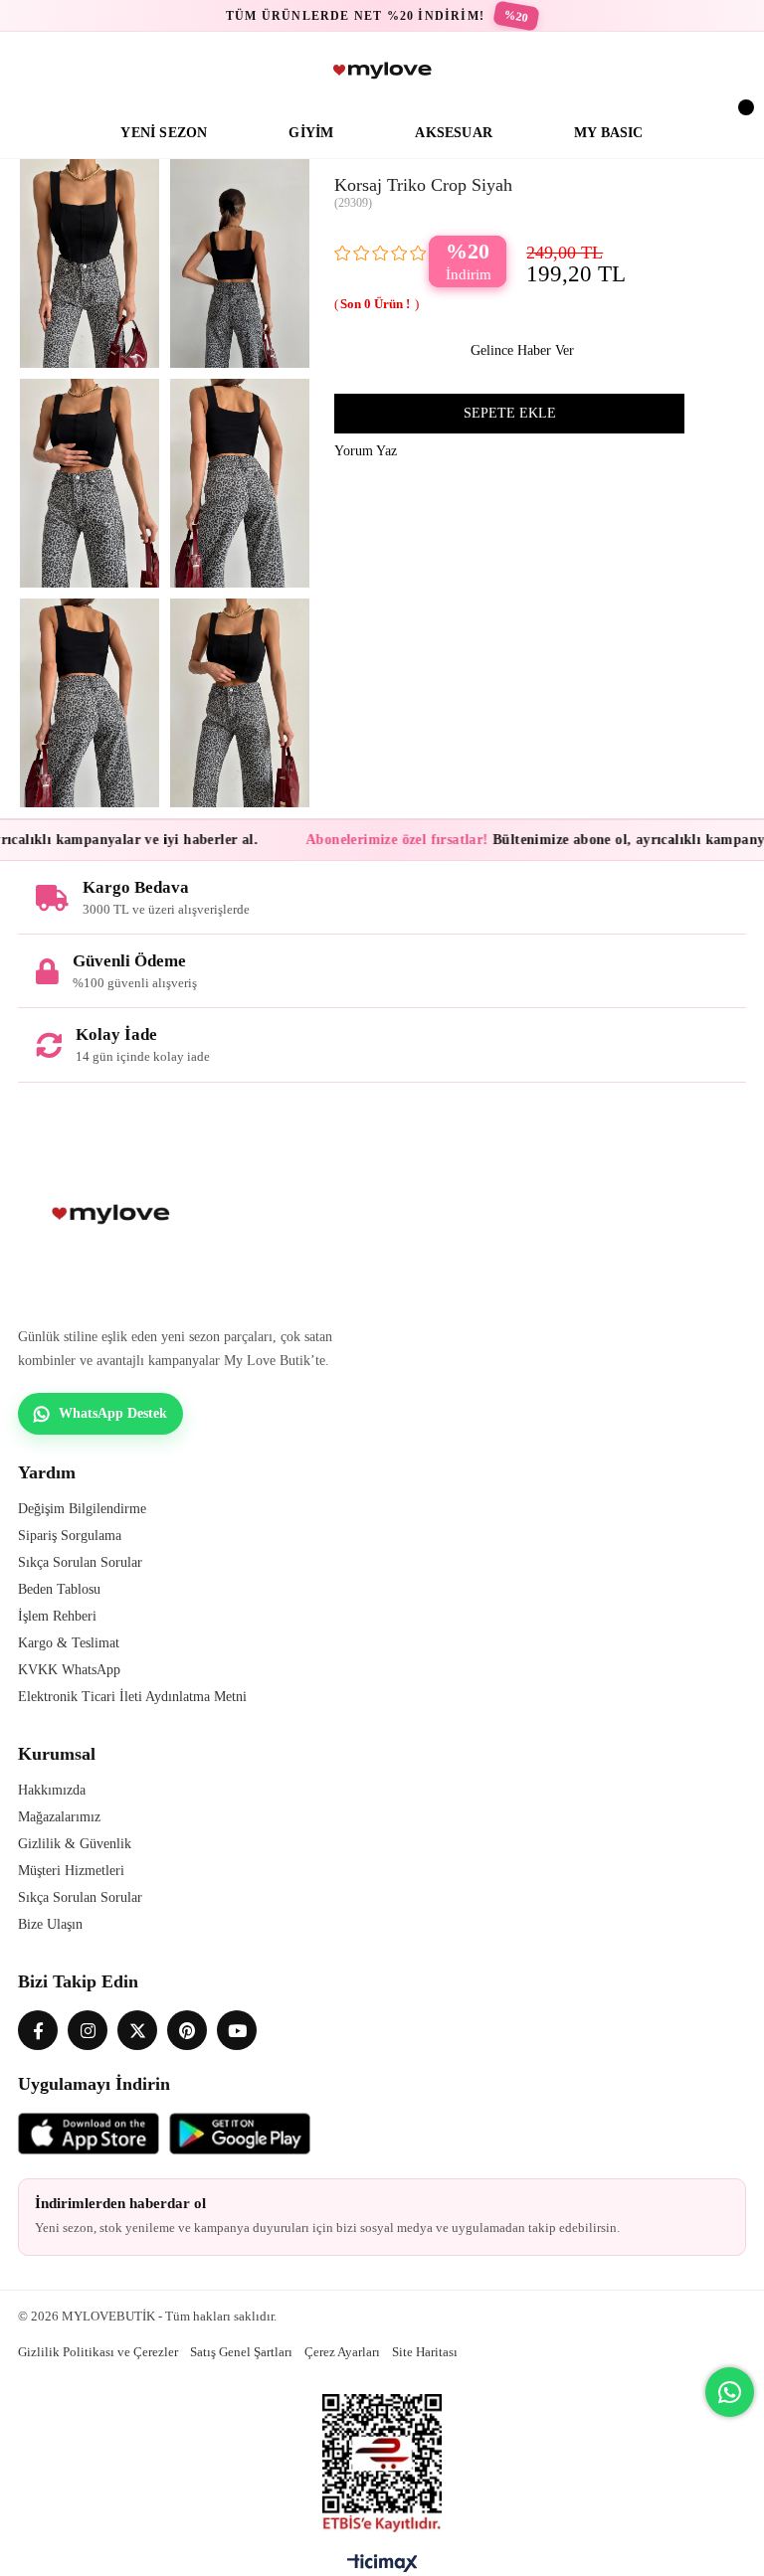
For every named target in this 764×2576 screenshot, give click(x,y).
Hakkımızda (52, 1790)
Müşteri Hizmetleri (71, 1871)
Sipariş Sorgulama (70, 1536)
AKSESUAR (454, 133)
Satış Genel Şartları (241, 2352)
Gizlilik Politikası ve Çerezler (98, 2352)
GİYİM (311, 133)
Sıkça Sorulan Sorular (80, 1562)
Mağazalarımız (59, 1817)
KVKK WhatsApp (69, 1670)
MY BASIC (609, 133)
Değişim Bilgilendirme (82, 1509)
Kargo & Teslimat (69, 1643)
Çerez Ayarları (342, 2352)
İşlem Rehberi (57, 1616)
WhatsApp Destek (113, 1413)
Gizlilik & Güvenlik (75, 1844)
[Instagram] (88, 2030)
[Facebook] (38, 2030)
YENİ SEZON (164, 133)
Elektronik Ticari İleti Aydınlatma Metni (132, 1697)
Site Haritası (425, 2352)
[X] (137, 2030)
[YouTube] (237, 2030)
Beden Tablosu (59, 1589)
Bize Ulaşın (50, 1924)
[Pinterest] (187, 2030)
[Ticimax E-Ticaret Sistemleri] (382, 2568)
